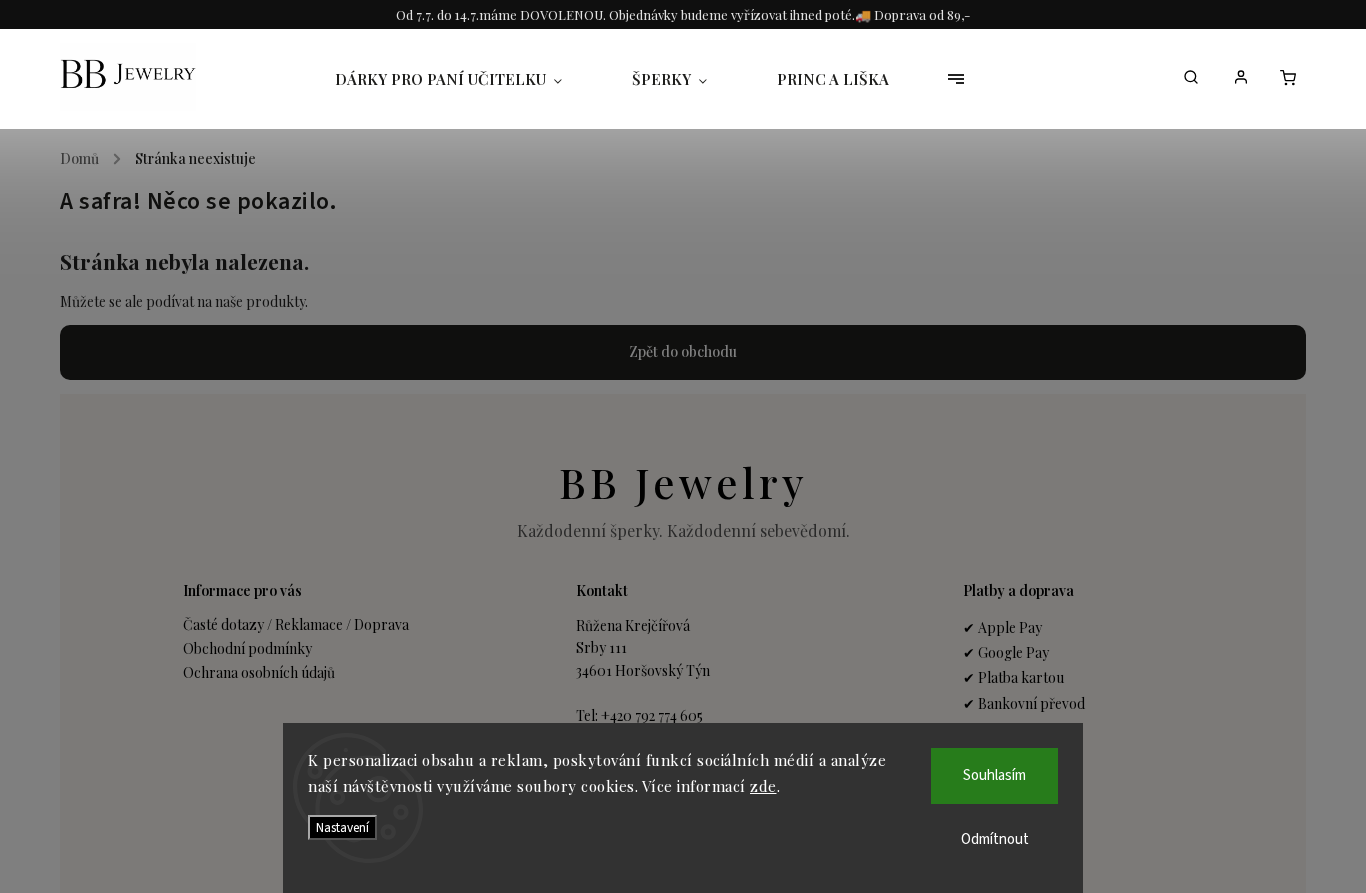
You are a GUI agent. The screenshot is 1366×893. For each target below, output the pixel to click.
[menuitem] (466, 79)
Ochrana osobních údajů (259, 672)
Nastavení (342, 827)
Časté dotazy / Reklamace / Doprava (296, 624)
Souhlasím (994, 775)
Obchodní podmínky (247, 648)
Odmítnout (995, 839)
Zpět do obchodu (683, 351)
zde (763, 786)
